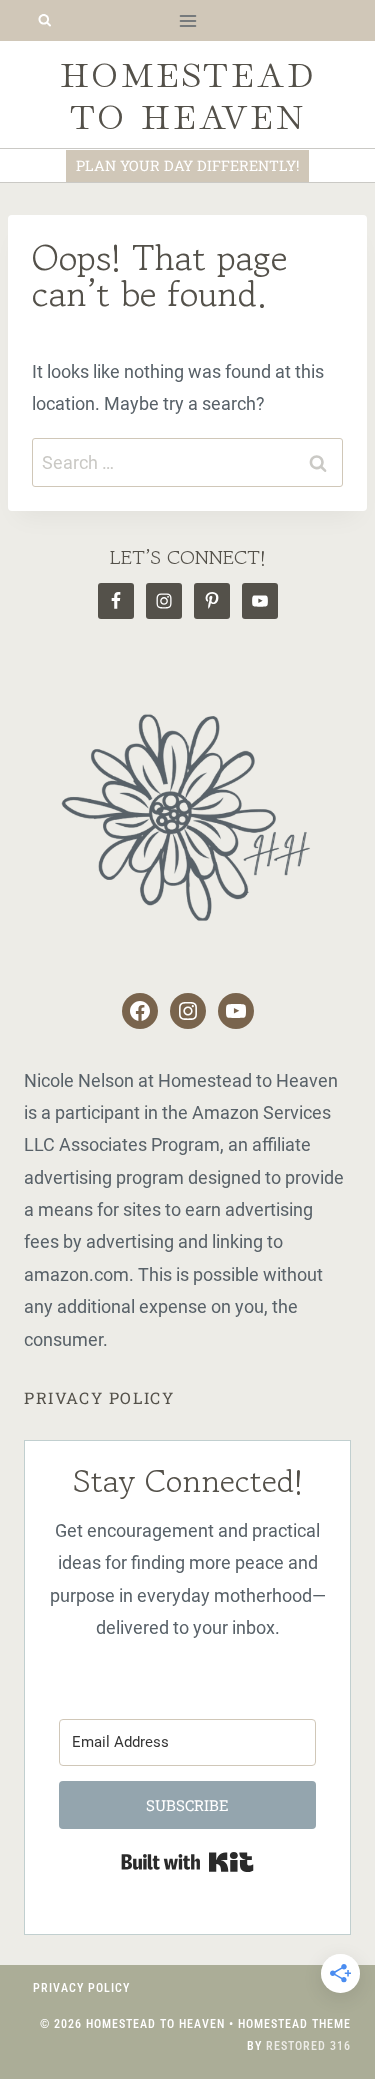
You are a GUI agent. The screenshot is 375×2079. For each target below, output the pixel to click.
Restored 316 (308, 2046)
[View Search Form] (44, 20)
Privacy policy (99, 1397)
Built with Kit (187, 1862)
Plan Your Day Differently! (187, 165)
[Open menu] (187, 20)
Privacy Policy (81, 1988)
